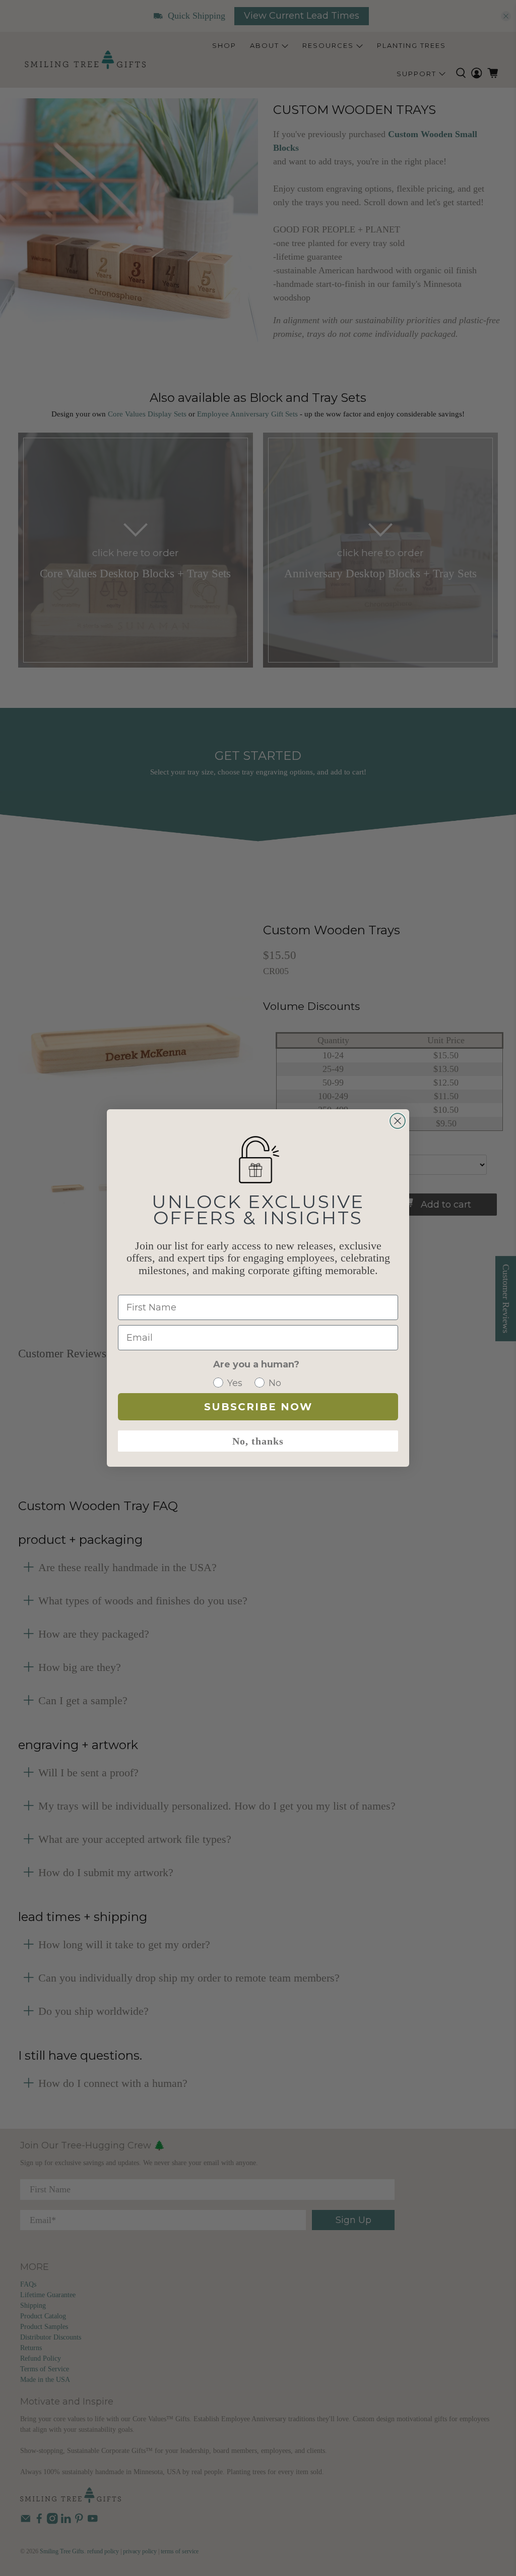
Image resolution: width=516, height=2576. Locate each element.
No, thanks (258, 1441)
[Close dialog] (398, 1121)
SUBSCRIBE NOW (258, 1407)
